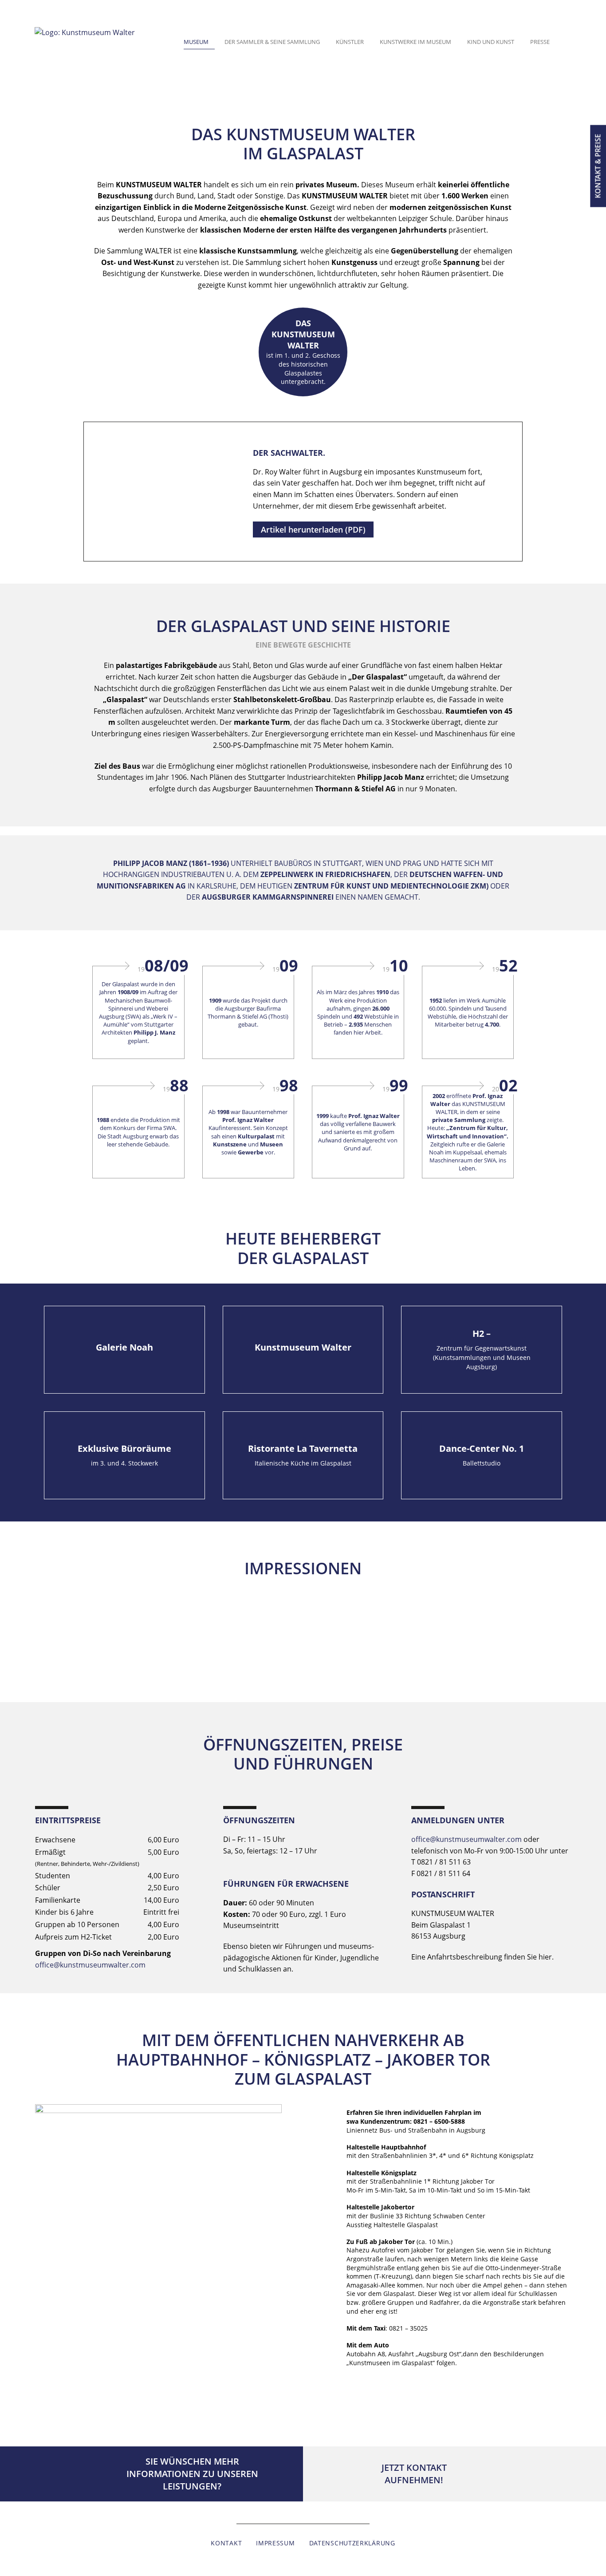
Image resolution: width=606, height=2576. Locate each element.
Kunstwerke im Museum (415, 42)
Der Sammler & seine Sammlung (272, 42)
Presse (540, 42)
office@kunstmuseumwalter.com (90, 1965)
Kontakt (226, 2543)
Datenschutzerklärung (352, 2543)
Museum (196, 42)
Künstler (350, 42)
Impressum (275, 2543)
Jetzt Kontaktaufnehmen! (414, 2474)
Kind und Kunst (491, 42)
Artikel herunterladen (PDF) (313, 529)
